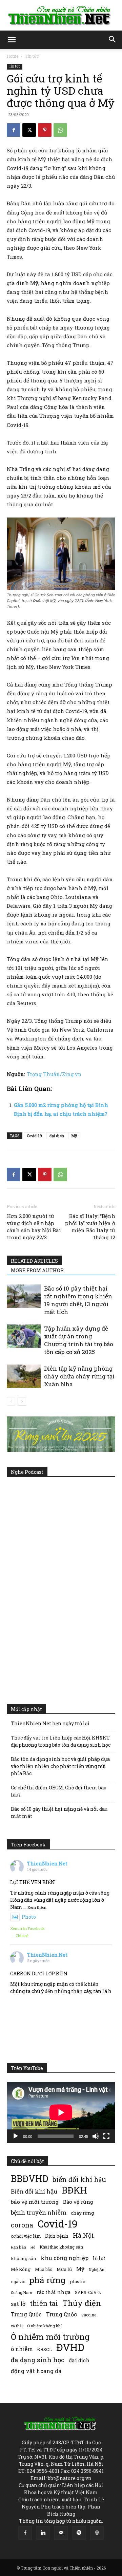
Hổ (33, 2247)
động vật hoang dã (36, 2371)
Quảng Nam (22, 2292)
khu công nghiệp (65, 2258)
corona (22, 2225)
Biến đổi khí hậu (34, 2191)
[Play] (16, 2136)
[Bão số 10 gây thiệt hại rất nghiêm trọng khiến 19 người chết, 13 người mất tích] (24, 1296)
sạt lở (18, 2304)
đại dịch (57, 1136)
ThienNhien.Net (47, 1864)
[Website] (97, 2533)
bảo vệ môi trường (35, 2202)
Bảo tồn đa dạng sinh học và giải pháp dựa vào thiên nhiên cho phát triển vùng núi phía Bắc (60, 1766)
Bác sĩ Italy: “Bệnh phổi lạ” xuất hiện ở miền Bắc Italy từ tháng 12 (90, 1227)
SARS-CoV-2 (88, 2292)
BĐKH (74, 2190)
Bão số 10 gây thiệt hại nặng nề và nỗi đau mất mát (59, 1812)
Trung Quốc (26, 2314)
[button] (12, 40)
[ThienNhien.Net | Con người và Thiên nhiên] (61, 16)
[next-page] (22, 1401)
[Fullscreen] (106, 2136)
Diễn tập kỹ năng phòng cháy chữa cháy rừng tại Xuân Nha (79, 1376)
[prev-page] (11, 1401)
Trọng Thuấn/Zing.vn (54, 1074)
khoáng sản (24, 2258)
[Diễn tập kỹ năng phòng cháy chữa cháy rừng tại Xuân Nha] (24, 1376)
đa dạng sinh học (38, 2360)
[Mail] (61, 2533)
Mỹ (74, 1136)
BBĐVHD (29, 2178)
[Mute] (96, 2136)
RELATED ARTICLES (34, 1261)
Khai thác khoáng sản (61, 2247)
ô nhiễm (22, 2349)
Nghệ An (97, 2269)
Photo (29, 1917)
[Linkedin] (43, 2533)
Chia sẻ (22, 1935)
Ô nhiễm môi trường (50, 2337)
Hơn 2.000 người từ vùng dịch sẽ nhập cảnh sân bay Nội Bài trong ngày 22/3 (34, 1227)
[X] (29, 130)
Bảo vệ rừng (78, 2202)
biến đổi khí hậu (79, 2179)
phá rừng (47, 2280)
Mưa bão (44, 2269)
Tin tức (32, 56)
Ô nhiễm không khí (44, 2326)
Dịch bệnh (57, 2236)
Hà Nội (83, 2235)
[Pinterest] (45, 130)
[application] (61, 2112)
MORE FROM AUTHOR (37, 1270)
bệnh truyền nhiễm (39, 2212)
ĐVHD (70, 2347)
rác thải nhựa (54, 2292)
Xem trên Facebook (27, 1928)
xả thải (17, 2326)
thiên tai (44, 2303)
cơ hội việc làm (26, 2236)
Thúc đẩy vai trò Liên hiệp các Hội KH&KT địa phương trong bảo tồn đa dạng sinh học (61, 1741)
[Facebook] (14, 130)
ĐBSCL (45, 2349)
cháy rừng (82, 2213)
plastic (77, 2281)
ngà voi (18, 2282)
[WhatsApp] (60, 130)
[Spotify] (79, 2533)
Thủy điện (82, 2303)
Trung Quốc (62, 2314)
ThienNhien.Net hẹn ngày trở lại (50, 1723)
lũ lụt (99, 2258)
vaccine (89, 2315)
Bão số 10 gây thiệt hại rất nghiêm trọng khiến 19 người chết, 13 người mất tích (78, 1300)
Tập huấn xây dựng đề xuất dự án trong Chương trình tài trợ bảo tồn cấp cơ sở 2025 (79, 1340)
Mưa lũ (64, 2269)
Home (13, 56)
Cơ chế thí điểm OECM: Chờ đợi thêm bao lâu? (59, 1791)
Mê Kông (21, 2269)
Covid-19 (34, 1136)
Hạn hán (18, 2247)
